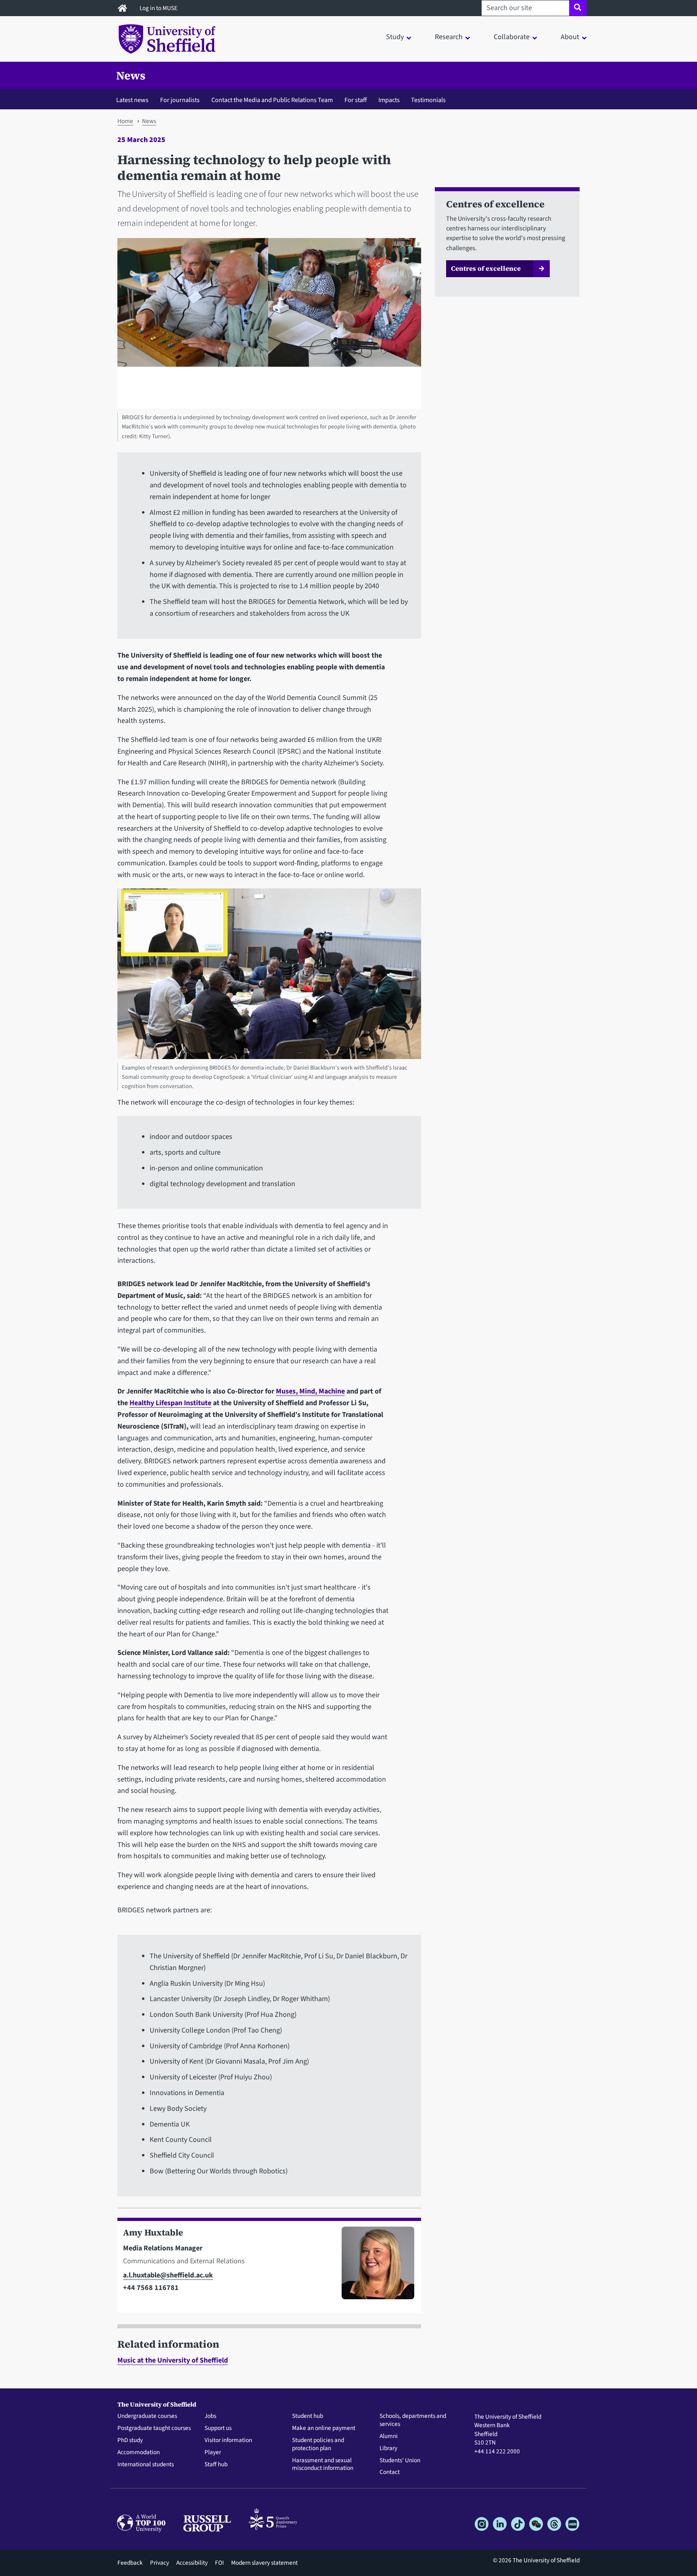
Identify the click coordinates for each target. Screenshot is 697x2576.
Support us (218, 2428)
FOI (219, 2563)
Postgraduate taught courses (154, 2428)
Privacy (160, 2563)
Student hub (308, 2416)
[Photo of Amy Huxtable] (375, 2267)
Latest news (132, 100)
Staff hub (216, 2465)
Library (388, 2449)
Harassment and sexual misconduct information (323, 2465)
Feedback (130, 2563)
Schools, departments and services (413, 2420)
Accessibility (192, 2563)
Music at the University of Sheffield (173, 2360)
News (131, 75)
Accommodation (139, 2453)
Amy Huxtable (153, 2232)
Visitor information (228, 2440)
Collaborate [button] (512, 37)
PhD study (130, 2440)
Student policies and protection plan (318, 2444)
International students (146, 2465)
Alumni (389, 2436)
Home (125, 121)
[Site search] (578, 8)
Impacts (389, 100)
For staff (356, 100)
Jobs (210, 2416)
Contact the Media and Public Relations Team (272, 100)
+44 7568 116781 (151, 2288)
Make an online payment (324, 2428)
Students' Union (400, 2461)
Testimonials (428, 100)
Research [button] (449, 37)
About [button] (570, 37)
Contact (390, 2472)
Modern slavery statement (264, 2563)
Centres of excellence (486, 268)
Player (213, 2453)
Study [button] (395, 37)
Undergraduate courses (147, 2416)
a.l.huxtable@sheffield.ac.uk (168, 2275)
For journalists (180, 100)
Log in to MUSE (159, 8)
